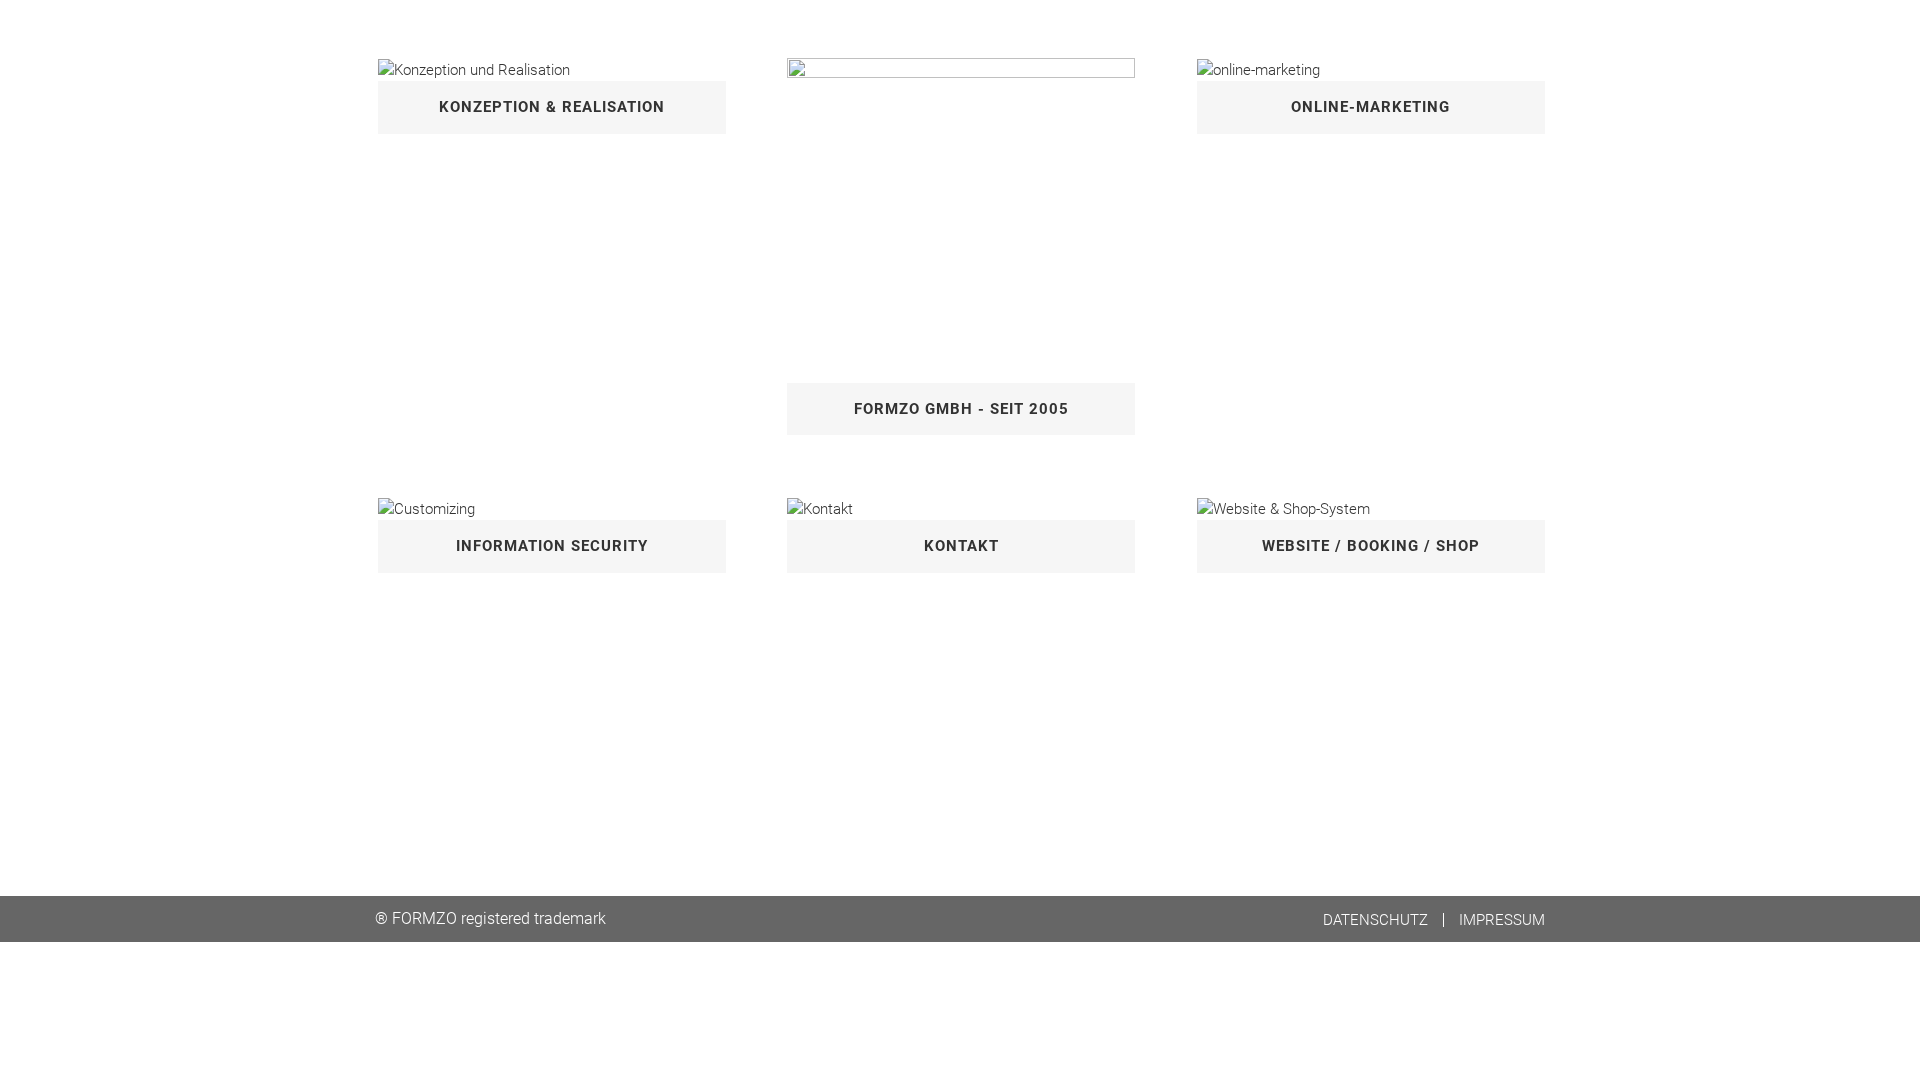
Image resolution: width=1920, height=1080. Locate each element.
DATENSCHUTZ (1375, 920)
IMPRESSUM (1502, 920)
